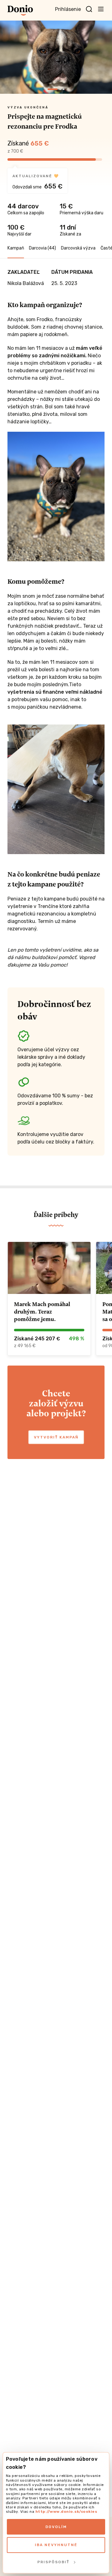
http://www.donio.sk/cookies (66, 2512)
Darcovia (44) (42, 248)
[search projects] (89, 9)
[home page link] (20, 10)
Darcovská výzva (78, 248)
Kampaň (16, 248)
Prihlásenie (68, 9)
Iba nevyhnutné (56, 2545)
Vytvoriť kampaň (56, 1437)
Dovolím (56, 2527)
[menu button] (101, 9)
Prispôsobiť (53, 2562)
